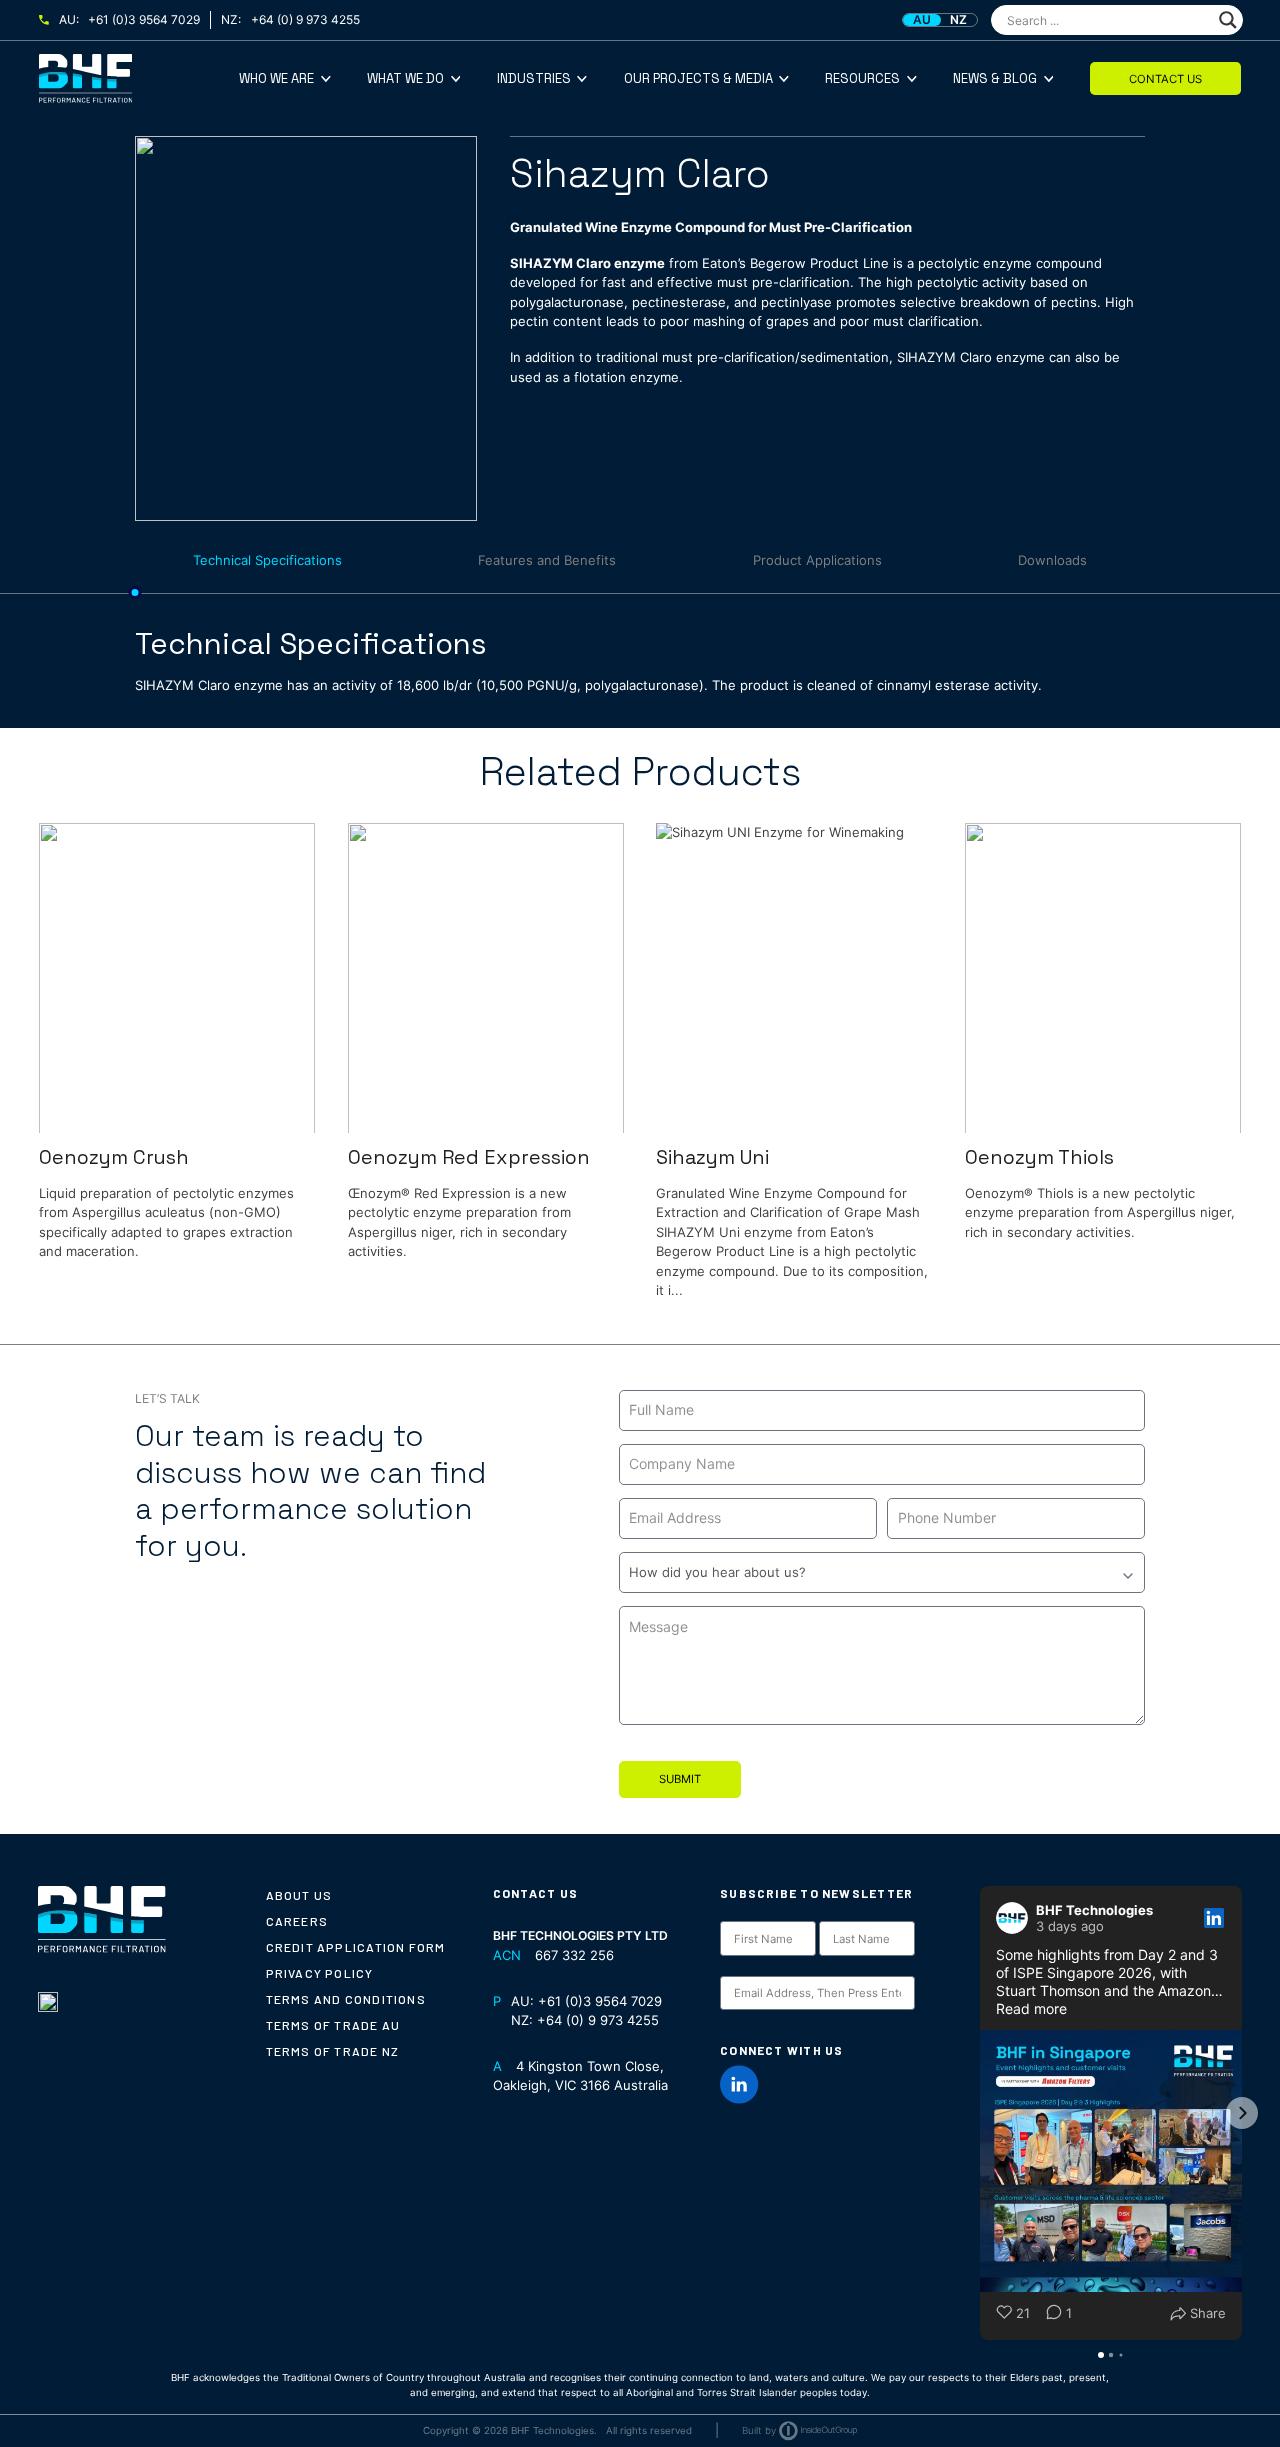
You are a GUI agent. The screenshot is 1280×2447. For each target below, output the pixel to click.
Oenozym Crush (114, 1157)
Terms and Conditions (346, 1999)
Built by (759, 2430)
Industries (534, 78)
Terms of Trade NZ (333, 2051)
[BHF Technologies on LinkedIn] (739, 2084)
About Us (299, 1895)
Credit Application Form (356, 1947)
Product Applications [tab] (817, 560)
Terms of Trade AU (333, 2025)
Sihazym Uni (712, 1157)
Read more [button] (1031, 2008)
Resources (862, 78)
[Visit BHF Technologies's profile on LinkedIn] (1016, 1918)
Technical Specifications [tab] (267, 560)
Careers (297, 1921)
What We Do (405, 78)
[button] (980, 2113)
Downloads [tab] (1052, 560)
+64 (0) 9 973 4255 (305, 19)
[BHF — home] (139, 78)
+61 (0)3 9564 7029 (144, 19)
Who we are (276, 78)
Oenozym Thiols (1039, 1157)
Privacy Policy (320, 1973)
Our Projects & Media (698, 78)
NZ (958, 20)
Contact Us (1165, 79)
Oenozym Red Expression (469, 1157)
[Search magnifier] (1228, 20)
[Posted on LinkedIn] (1214, 1918)
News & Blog (995, 78)
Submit (680, 1779)
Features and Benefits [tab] (547, 560)
